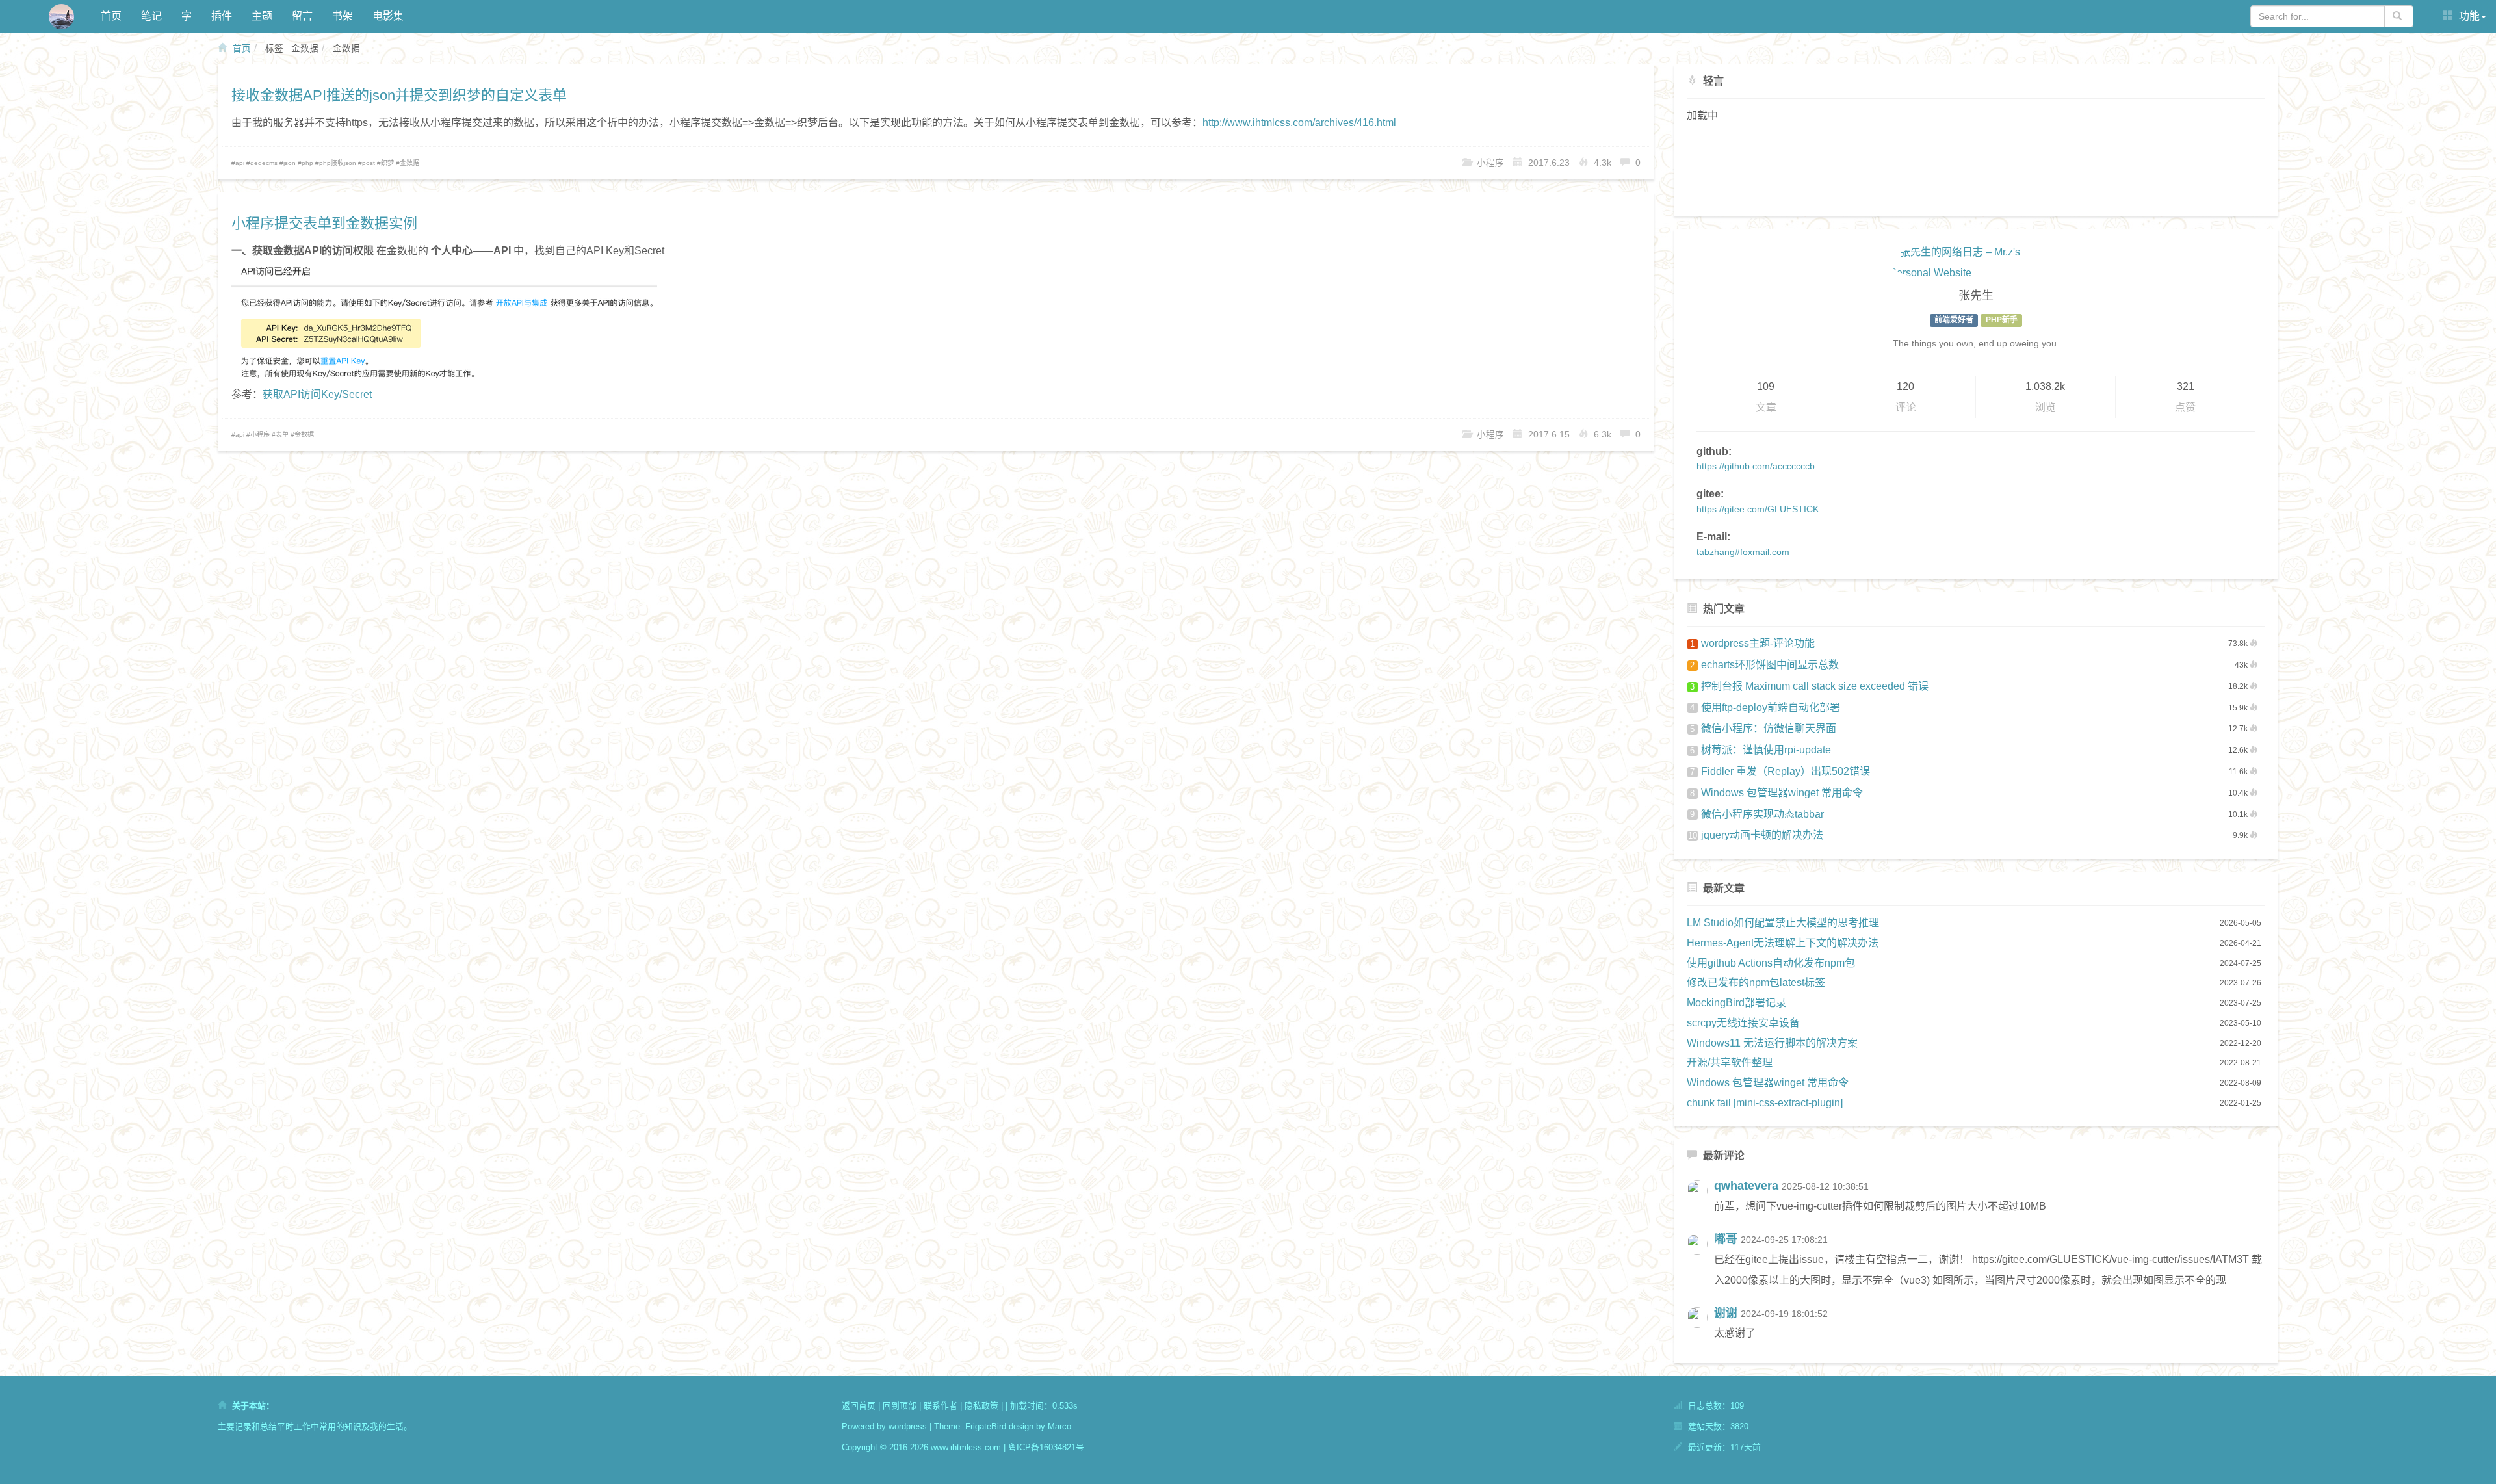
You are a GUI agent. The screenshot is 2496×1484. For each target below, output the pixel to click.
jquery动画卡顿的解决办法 (1756, 835)
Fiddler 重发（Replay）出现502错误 (1780, 771)
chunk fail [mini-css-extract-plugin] (1765, 1103)
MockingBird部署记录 (1736, 1003)
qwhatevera (1746, 1186)
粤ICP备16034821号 (1046, 1447)
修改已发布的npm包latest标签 (1756, 983)
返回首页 (859, 1406)
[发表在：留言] (1700, 1202)
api (240, 163)
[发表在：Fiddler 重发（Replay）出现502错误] (1700, 1329)
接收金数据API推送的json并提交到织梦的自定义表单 (399, 95)
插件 (222, 16)
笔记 (151, 16)
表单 (282, 435)
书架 (343, 16)
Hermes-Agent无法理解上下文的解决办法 (1783, 943)
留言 (302, 16)
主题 (262, 16)
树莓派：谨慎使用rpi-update (1761, 750)
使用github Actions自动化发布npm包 (1771, 963)
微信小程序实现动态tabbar (1757, 814)
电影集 (388, 16)
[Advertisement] (1976, 168)
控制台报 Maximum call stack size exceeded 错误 (1809, 686)
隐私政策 (981, 1406)
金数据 (409, 163)
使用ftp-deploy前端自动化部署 (1765, 708)
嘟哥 (1726, 1239)
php (307, 163)
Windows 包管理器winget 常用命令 (1776, 793)
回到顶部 (900, 1406)
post (369, 163)
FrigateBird (986, 1426)
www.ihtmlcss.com (966, 1447)
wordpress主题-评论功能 (1752, 643)
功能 (2468, 16)
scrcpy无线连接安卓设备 (1743, 1023)
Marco (1059, 1426)
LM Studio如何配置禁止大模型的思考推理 (1783, 923)
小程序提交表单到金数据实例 (324, 223)
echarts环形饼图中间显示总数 (1764, 665)
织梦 (387, 163)
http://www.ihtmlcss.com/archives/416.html (1299, 123)
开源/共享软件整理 (1730, 1062)
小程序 (260, 435)
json (290, 163)
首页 (111, 16)
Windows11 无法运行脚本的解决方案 (1772, 1043)
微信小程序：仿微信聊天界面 (1763, 728)
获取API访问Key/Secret (317, 394)
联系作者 (941, 1406)
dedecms (264, 163)
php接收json (338, 163)
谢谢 (1726, 1313)
